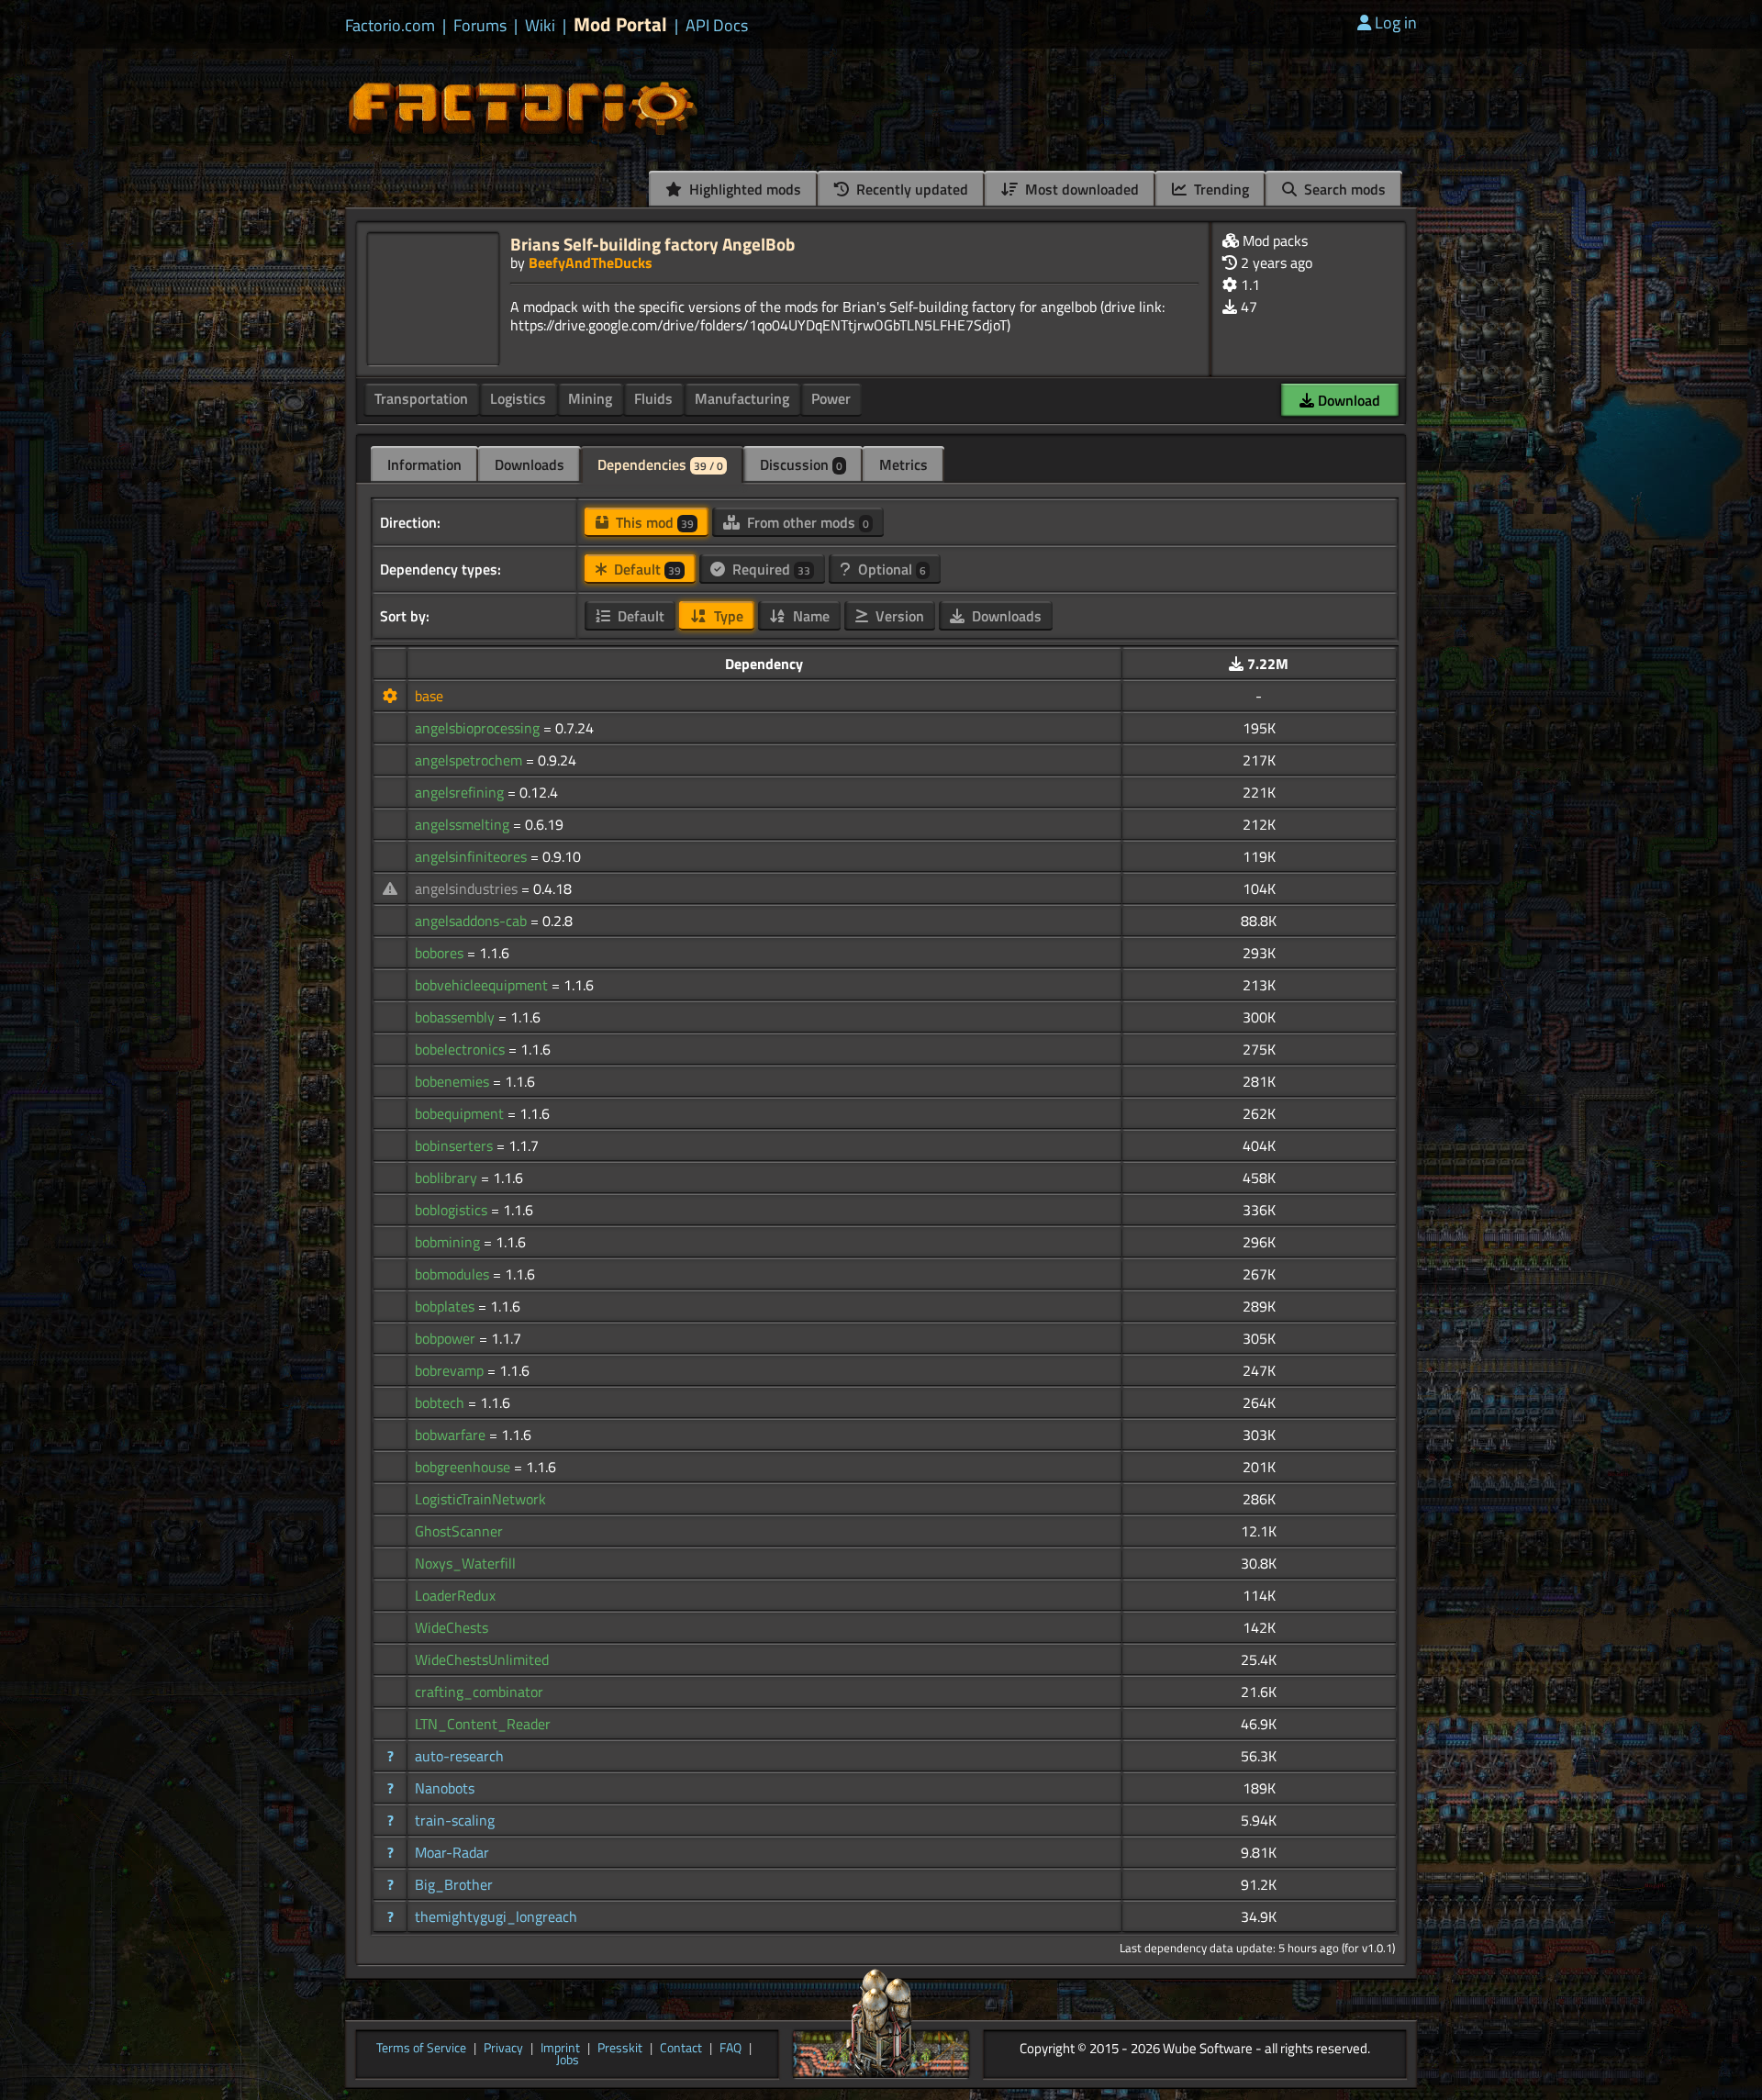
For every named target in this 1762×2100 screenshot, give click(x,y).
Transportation (421, 398)
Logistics (518, 398)
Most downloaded (1080, 189)
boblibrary (448, 1178)
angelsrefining (461, 792)
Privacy (503, 2049)
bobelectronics (462, 1049)
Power (831, 398)
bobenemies (454, 1081)
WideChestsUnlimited (482, 1659)
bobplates (446, 1306)
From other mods (806, 522)
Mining (590, 398)
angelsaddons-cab (473, 921)
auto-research (459, 1756)
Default (646, 569)
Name (809, 616)
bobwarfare (452, 1435)
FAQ (730, 2049)
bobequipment (461, 1113)
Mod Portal (620, 24)
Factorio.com (390, 26)
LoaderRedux (455, 1595)
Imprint (560, 2049)
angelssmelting (464, 824)
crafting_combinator (479, 1692)
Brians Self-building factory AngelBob (652, 244)
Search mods (1343, 189)
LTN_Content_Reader (483, 1724)
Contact (681, 2049)
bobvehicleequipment (483, 985)
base (429, 696)
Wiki (540, 26)
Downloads (530, 464)
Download (1347, 400)
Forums (480, 26)
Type (727, 616)
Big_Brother (454, 1884)
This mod (653, 522)
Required (769, 569)
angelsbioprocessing (479, 728)
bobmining (449, 1242)
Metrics (903, 464)
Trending (1220, 189)
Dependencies (660, 464)
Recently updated (910, 189)
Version (898, 616)
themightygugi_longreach (496, 1916)
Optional (890, 569)
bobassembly (457, 1017)
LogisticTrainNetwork (480, 1499)
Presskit (620, 2049)
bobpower (447, 1338)
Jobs (568, 2061)
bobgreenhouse (464, 1467)
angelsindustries (468, 888)
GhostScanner (459, 1531)
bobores (441, 953)
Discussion (801, 464)
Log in (1396, 22)
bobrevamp (451, 1370)
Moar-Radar (452, 1852)
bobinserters (456, 1145)
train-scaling (455, 1820)
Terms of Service (421, 2049)
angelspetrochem (470, 760)
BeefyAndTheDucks (591, 262)
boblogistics (453, 1210)
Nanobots (445, 1788)
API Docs (717, 26)
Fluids (653, 398)
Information (424, 464)
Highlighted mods (743, 189)
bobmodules (454, 1274)
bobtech (441, 1402)
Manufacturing (742, 398)
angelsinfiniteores (473, 856)
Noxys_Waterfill (465, 1563)
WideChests (452, 1627)
